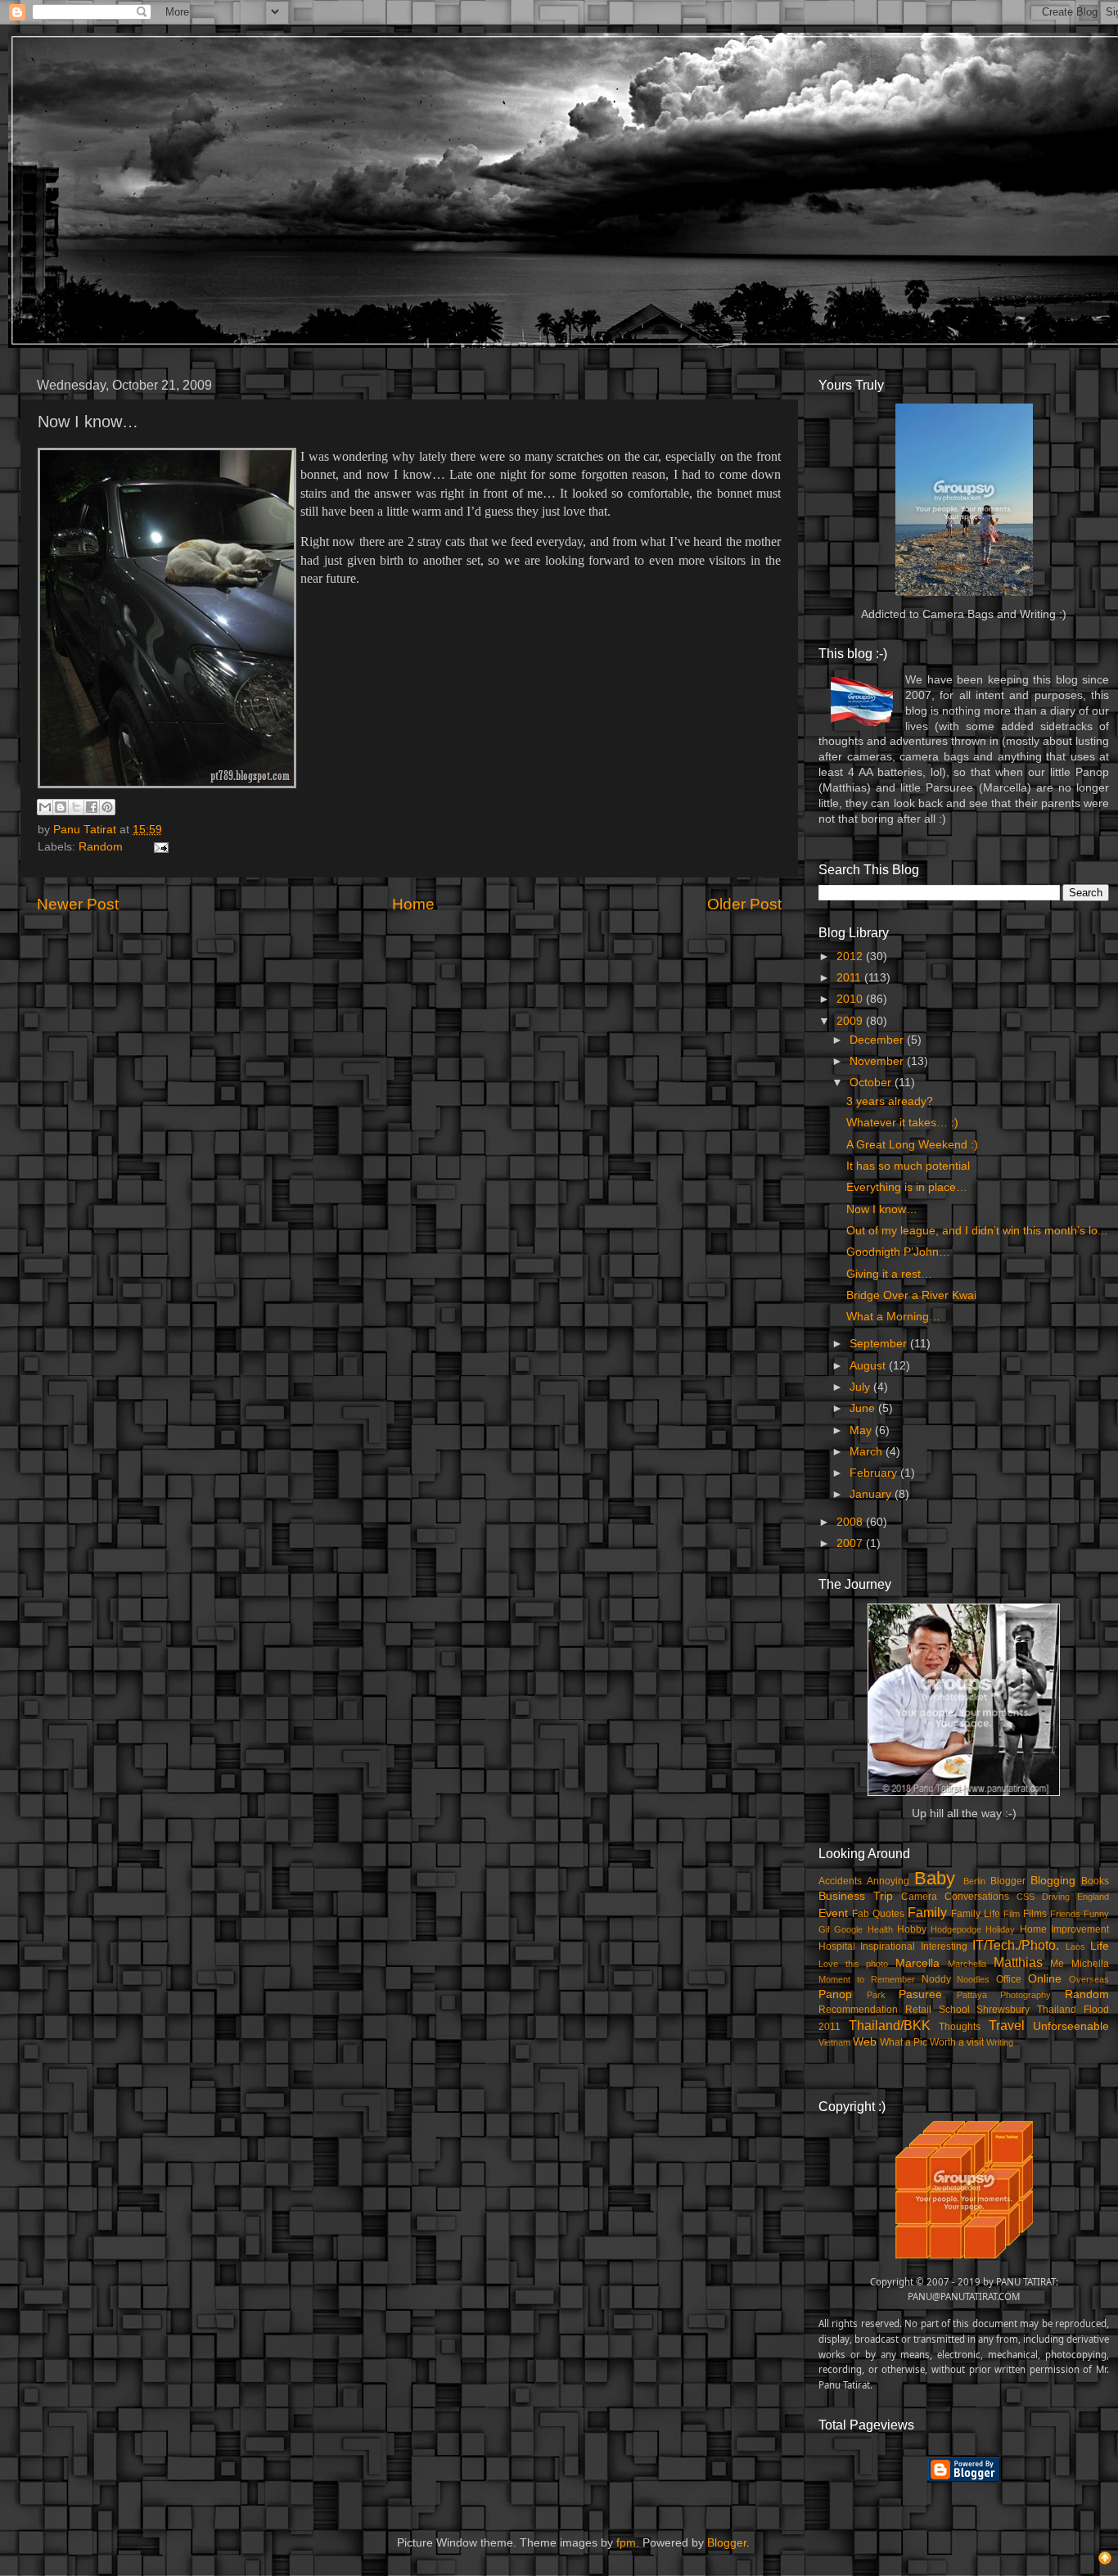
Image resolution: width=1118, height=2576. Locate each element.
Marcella (917, 1963)
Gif (824, 1929)
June (864, 1408)
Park (876, 1995)
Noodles (973, 1979)
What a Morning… (893, 1317)
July (861, 1387)
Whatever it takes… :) (902, 1123)
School (954, 2010)
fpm (626, 2543)
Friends (1065, 1914)
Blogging (1053, 1881)
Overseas (1089, 1979)
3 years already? (890, 1101)
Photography (1026, 1995)
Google (848, 1929)
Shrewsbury (1003, 2010)
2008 (851, 1522)
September (880, 1344)
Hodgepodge (956, 1929)
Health (880, 1929)
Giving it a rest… (889, 1274)
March (868, 1452)
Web (865, 2042)
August (869, 1366)
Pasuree (920, 1994)
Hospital (837, 1947)
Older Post (744, 904)
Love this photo (853, 1964)
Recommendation (858, 2010)
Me (1057, 1964)
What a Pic (904, 2042)
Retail (918, 2010)
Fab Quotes (878, 1914)
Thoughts (960, 2027)
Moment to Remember (867, 1979)
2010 (851, 999)
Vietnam (834, 2042)
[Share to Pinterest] (107, 807)
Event (833, 1913)
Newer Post (78, 904)
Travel (1007, 2025)
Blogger (1008, 1881)
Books (1095, 1881)
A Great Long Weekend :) (912, 1145)
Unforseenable (1071, 2026)
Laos (1075, 1947)
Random (101, 847)
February (875, 1473)
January (872, 1494)
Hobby (912, 1929)
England (1093, 1897)
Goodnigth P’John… (898, 1252)
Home (413, 904)
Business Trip (856, 1896)
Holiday (1000, 1929)
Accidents (840, 1881)
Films (1035, 1914)
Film (1012, 1914)
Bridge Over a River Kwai (911, 1295)
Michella (1090, 1964)
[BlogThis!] (61, 807)
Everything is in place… (907, 1187)
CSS (1026, 1897)
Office (1009, 1979)
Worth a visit (957, 2042)
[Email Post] (158, 847)
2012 (851, 956)
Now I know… (882, 1209)
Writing (1000, 2042)
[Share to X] (76, 807)
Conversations (977, 1897)
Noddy (936, 1979)
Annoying (888, 1881)
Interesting (944, 1947)
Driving (1056, 1897)
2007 (851, 1543)
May (862, 1430)
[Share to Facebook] (92, 807)
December (878, 1040)
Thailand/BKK (890, 2025)
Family (927, 1912)
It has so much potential (908, 1166)
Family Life (976, 1914)
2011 (850, 978)
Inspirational (888, 1947)
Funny (1096, 1914)
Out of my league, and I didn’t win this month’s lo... (977, 1231)
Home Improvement (1064, 1929)
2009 (851, 1021)
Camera (919, 1897)
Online (1045, 1979)
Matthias (1018, 1962)
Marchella (967, 1964)
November (878, 1061)
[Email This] (45, 807)
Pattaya (972, 1995)
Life (1100, 1946)
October (872, 1083)
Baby (935, 1878)
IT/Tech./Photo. (1016, 1945)
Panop (835, 1994)
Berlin (974, 1881)
